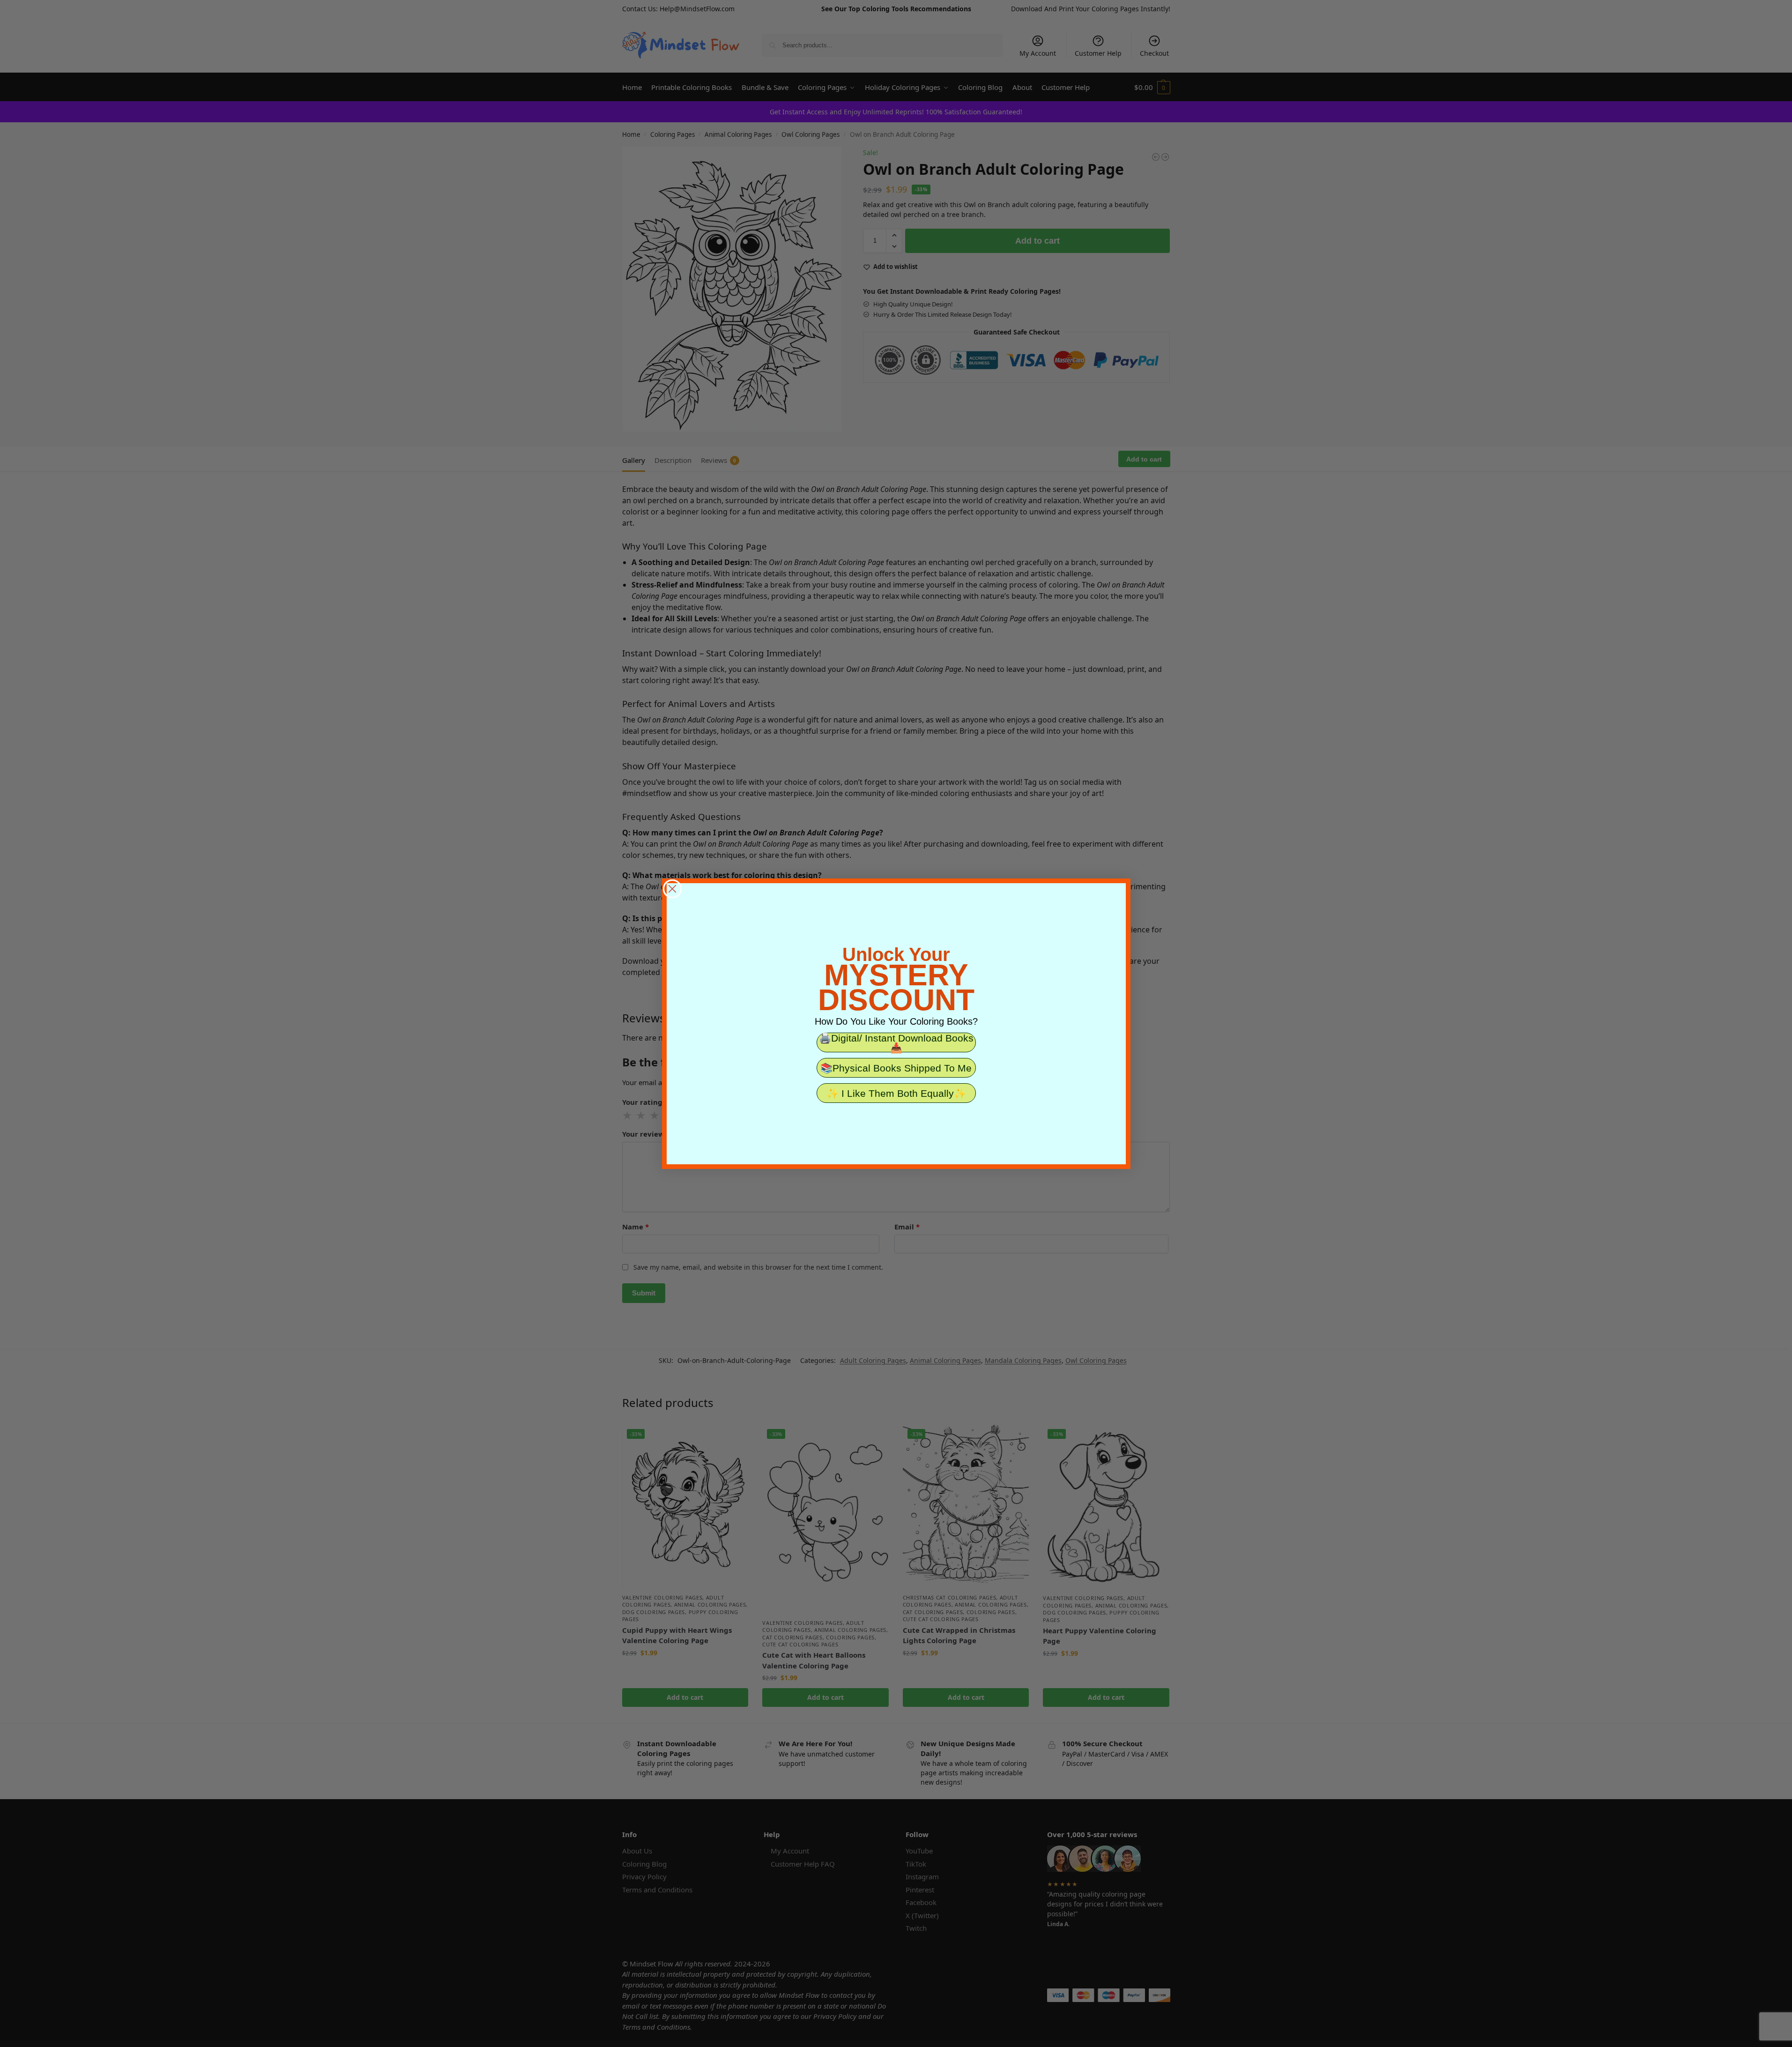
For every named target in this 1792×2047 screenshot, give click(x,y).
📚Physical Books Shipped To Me (896, 1068)
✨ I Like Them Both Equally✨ (896, 1093)
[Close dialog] (672, 889)
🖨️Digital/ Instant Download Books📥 (896, 1042)
